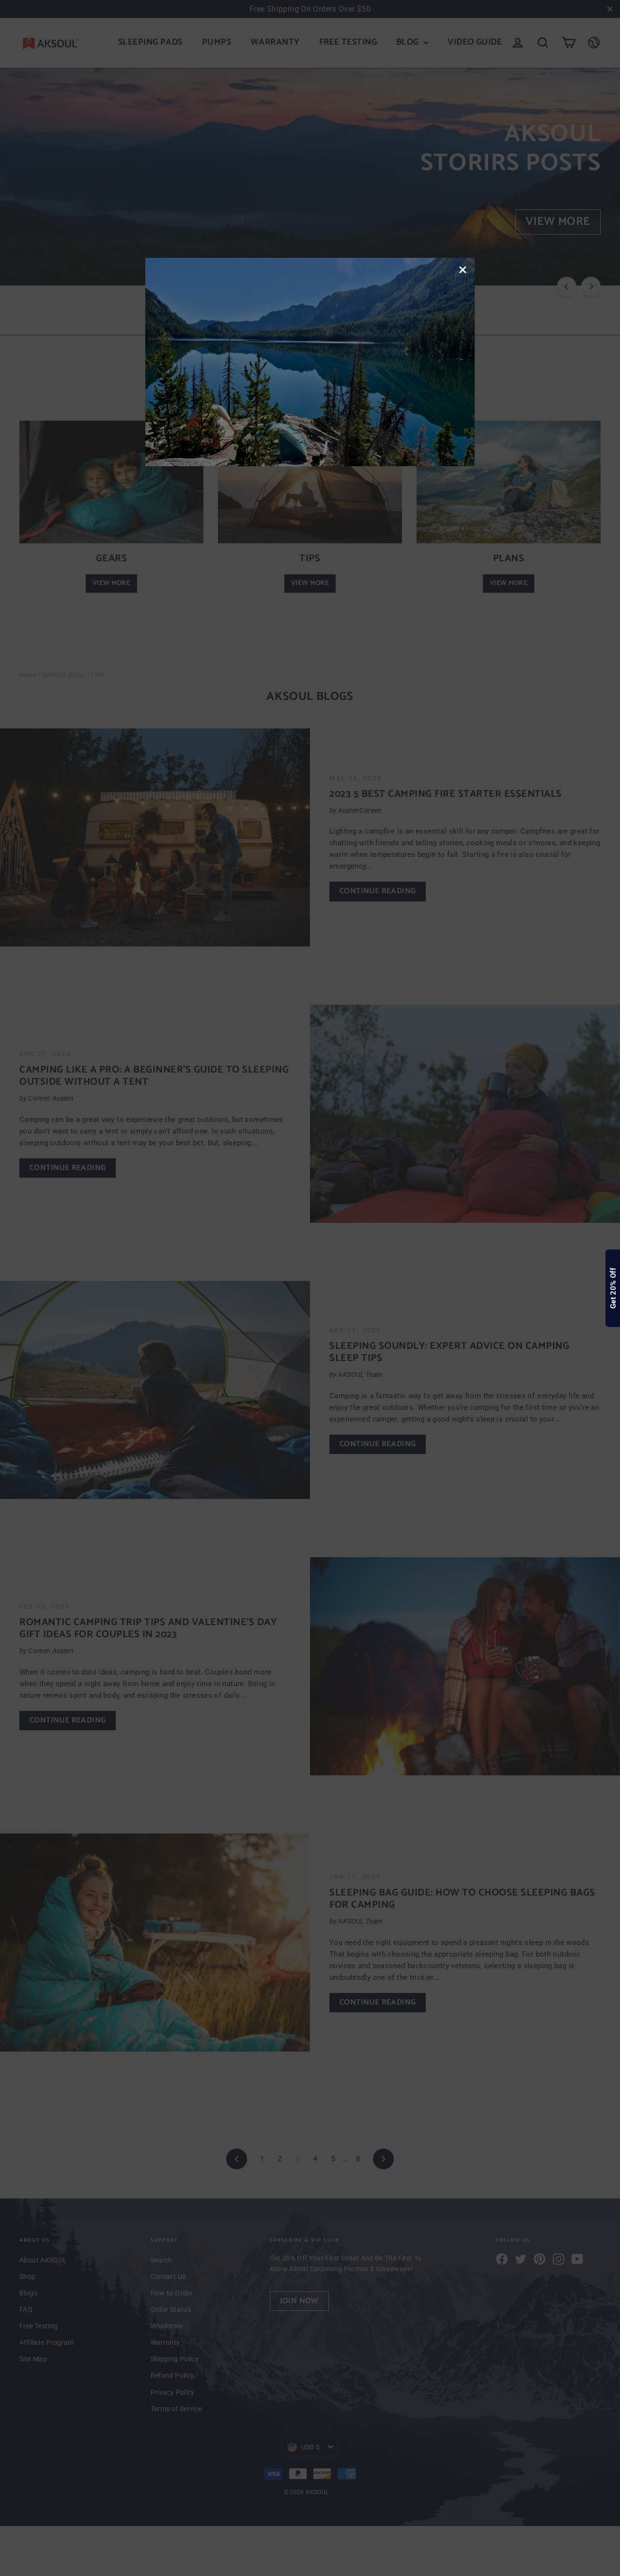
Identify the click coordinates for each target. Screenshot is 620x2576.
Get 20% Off (613, 1288)
